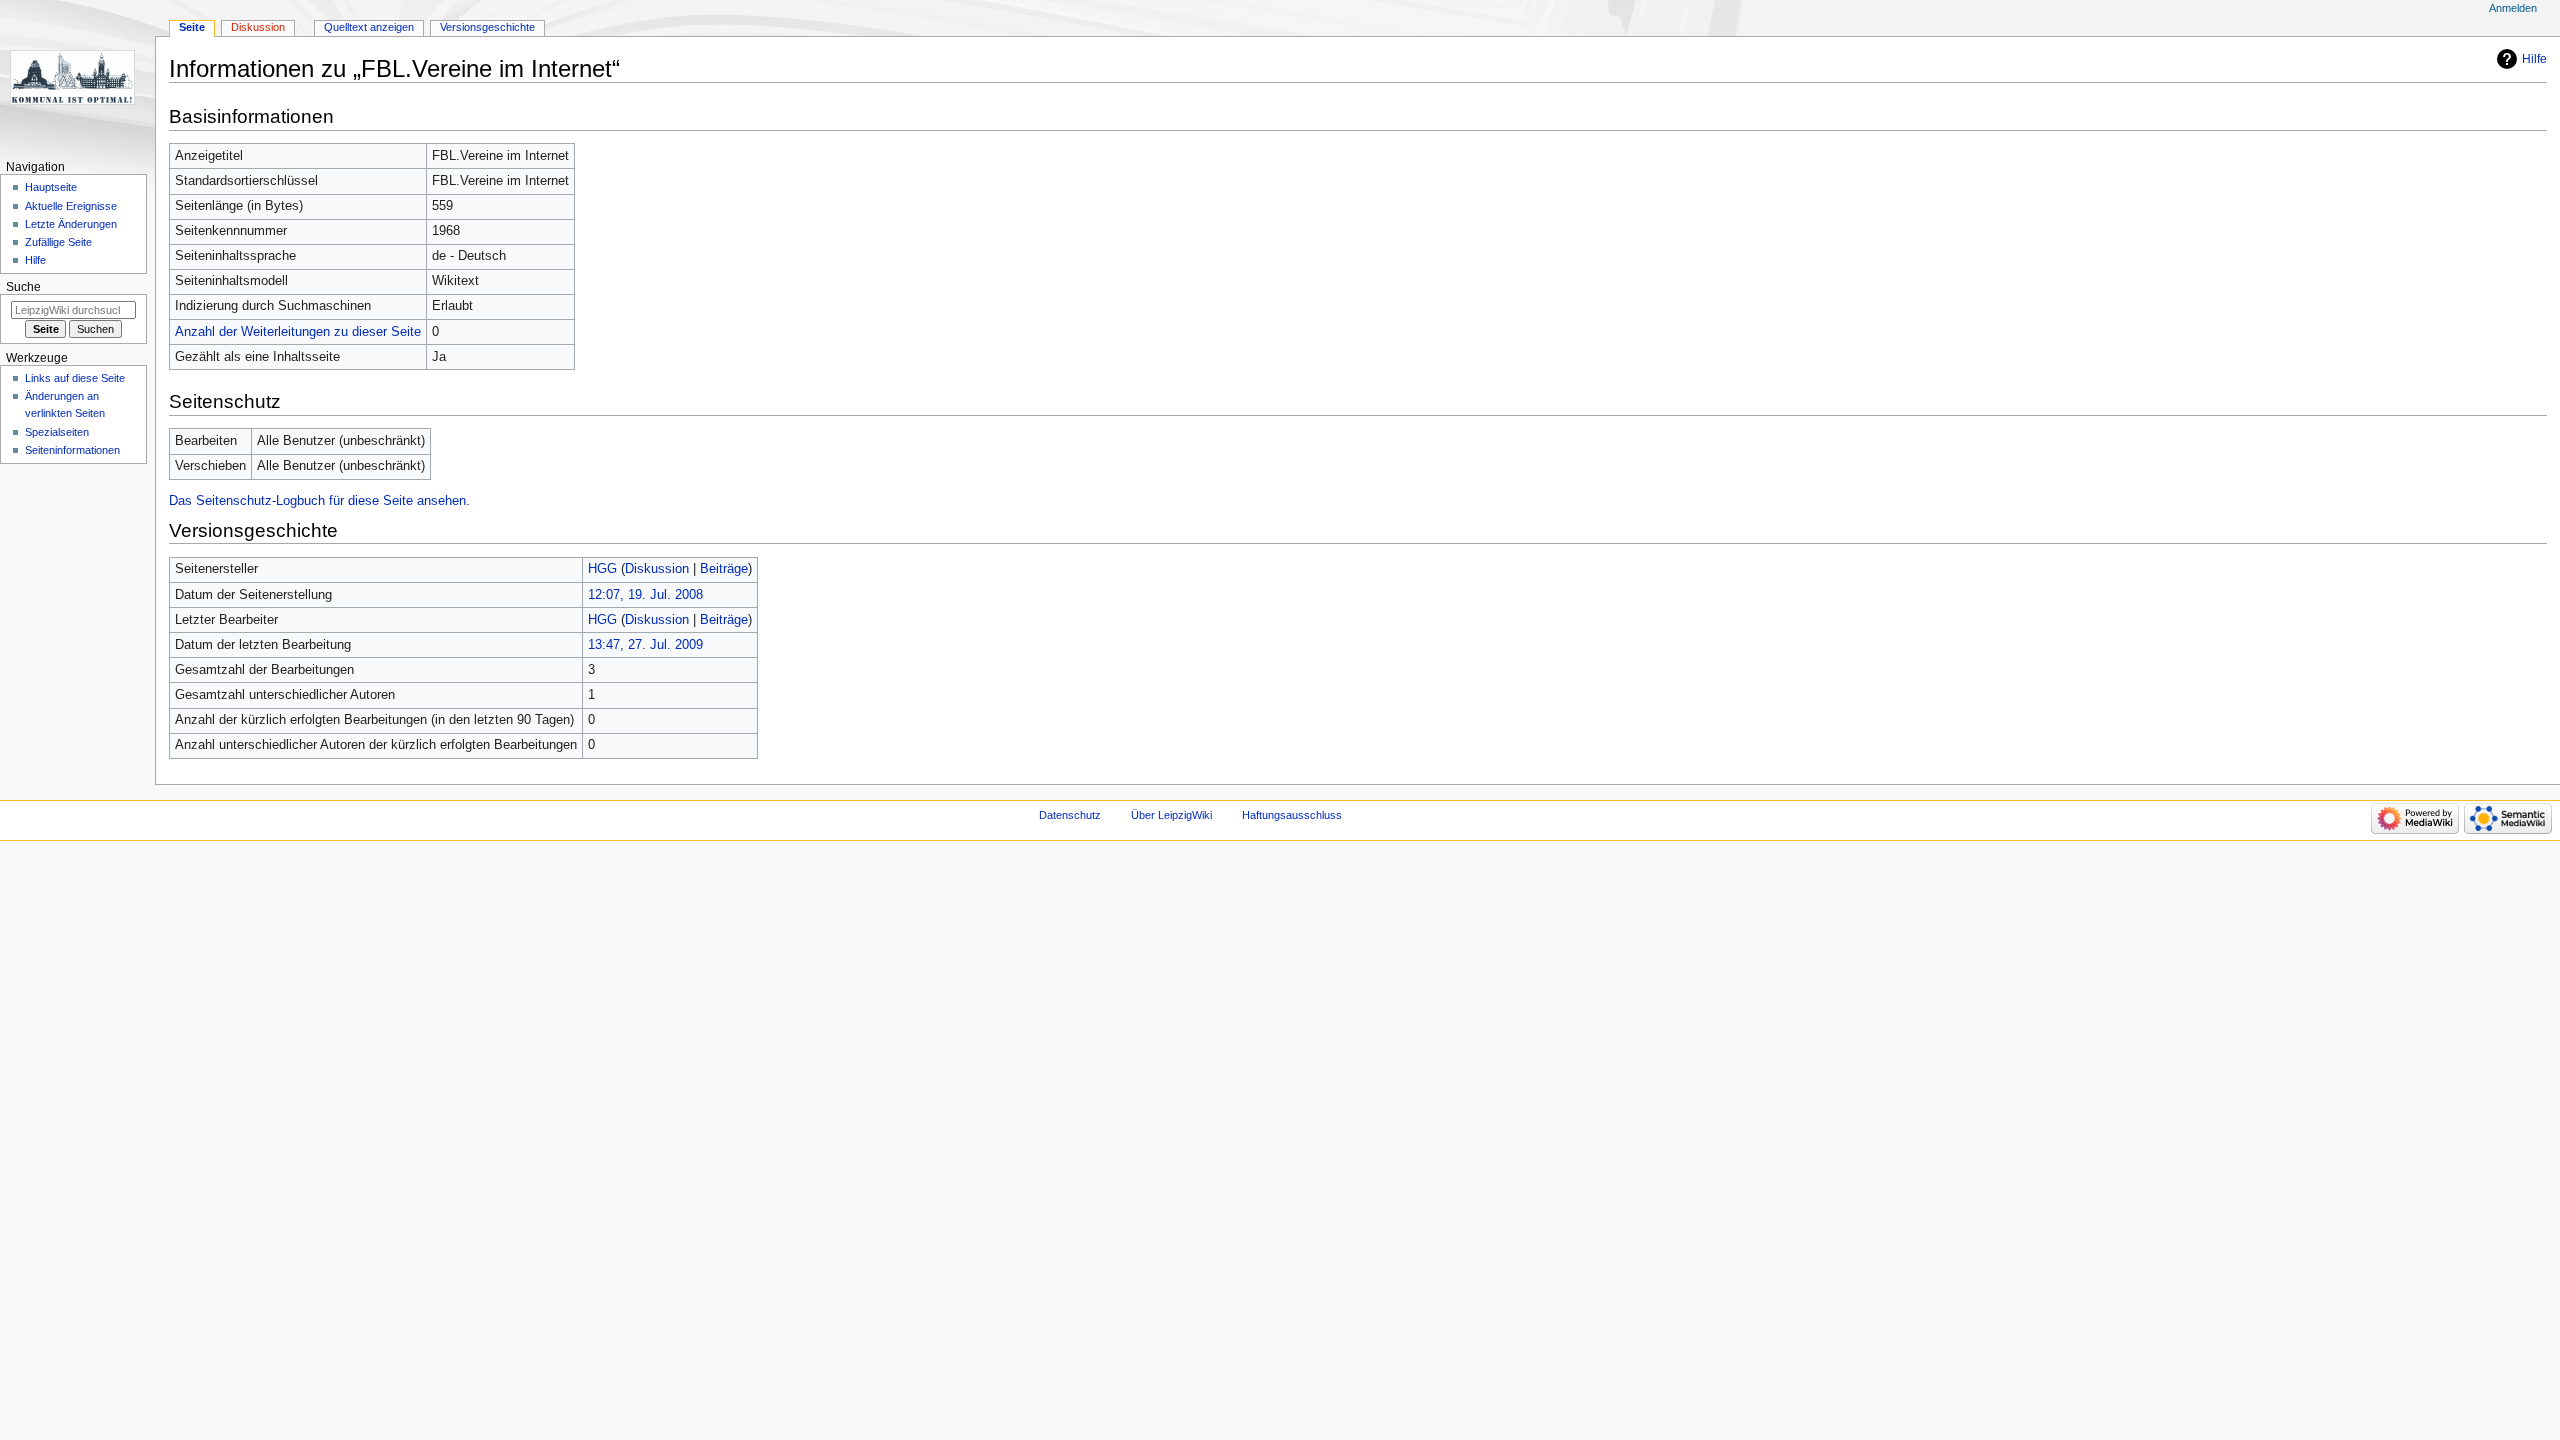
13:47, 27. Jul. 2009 (645, 645)
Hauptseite (51, 187)
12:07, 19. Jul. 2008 (645, 595)
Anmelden (2513, 8)
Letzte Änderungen (71, 224)
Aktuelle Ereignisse (71, 206)
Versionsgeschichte (487, 27)
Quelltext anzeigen (369, 27)
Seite (192, 27)
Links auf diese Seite (75, 378)
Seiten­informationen (72, 450)
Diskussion (657, 569)
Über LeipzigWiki (1171, 815)
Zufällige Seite (58, 242)
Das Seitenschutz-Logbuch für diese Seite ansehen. (319, 501)
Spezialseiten (57, 432)
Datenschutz (1070, 815)
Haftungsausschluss (1292, 815)
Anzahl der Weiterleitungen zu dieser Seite (298, 332)
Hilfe (2534, 59)
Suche (23, 287)
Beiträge (724, 569)
